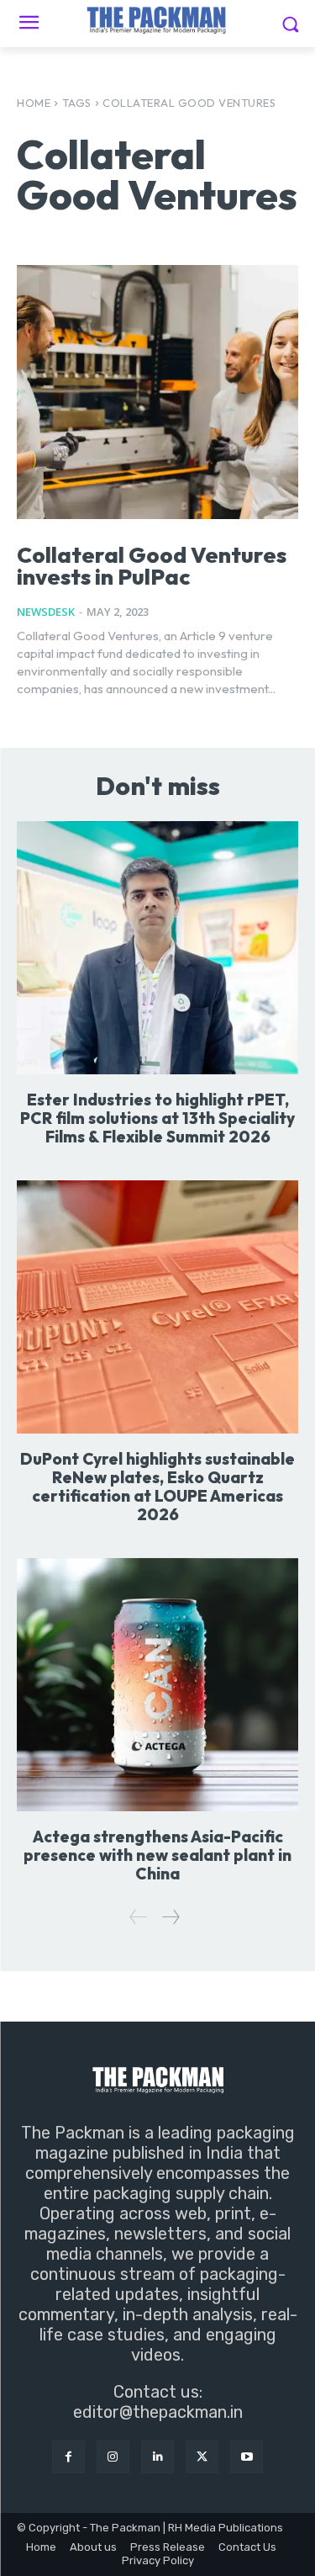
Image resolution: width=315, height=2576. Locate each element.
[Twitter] (202, 2457)
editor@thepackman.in (158, 2412)
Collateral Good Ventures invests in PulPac (152, 566)
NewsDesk (46, 612)
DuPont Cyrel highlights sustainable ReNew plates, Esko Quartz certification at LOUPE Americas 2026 (157, 1487)
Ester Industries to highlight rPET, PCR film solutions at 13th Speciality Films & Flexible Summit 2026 (157, 1118)
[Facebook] (68, 2457)
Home (34, 103)
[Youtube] (247, 2457)
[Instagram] (113, 2457)
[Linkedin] (157, 2457)
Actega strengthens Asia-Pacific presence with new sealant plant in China (157, 1855)
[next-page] (170, 1917)
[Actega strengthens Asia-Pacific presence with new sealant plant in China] (157, 1685)
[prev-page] (139, 1917)
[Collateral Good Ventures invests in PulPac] (157, 392)
